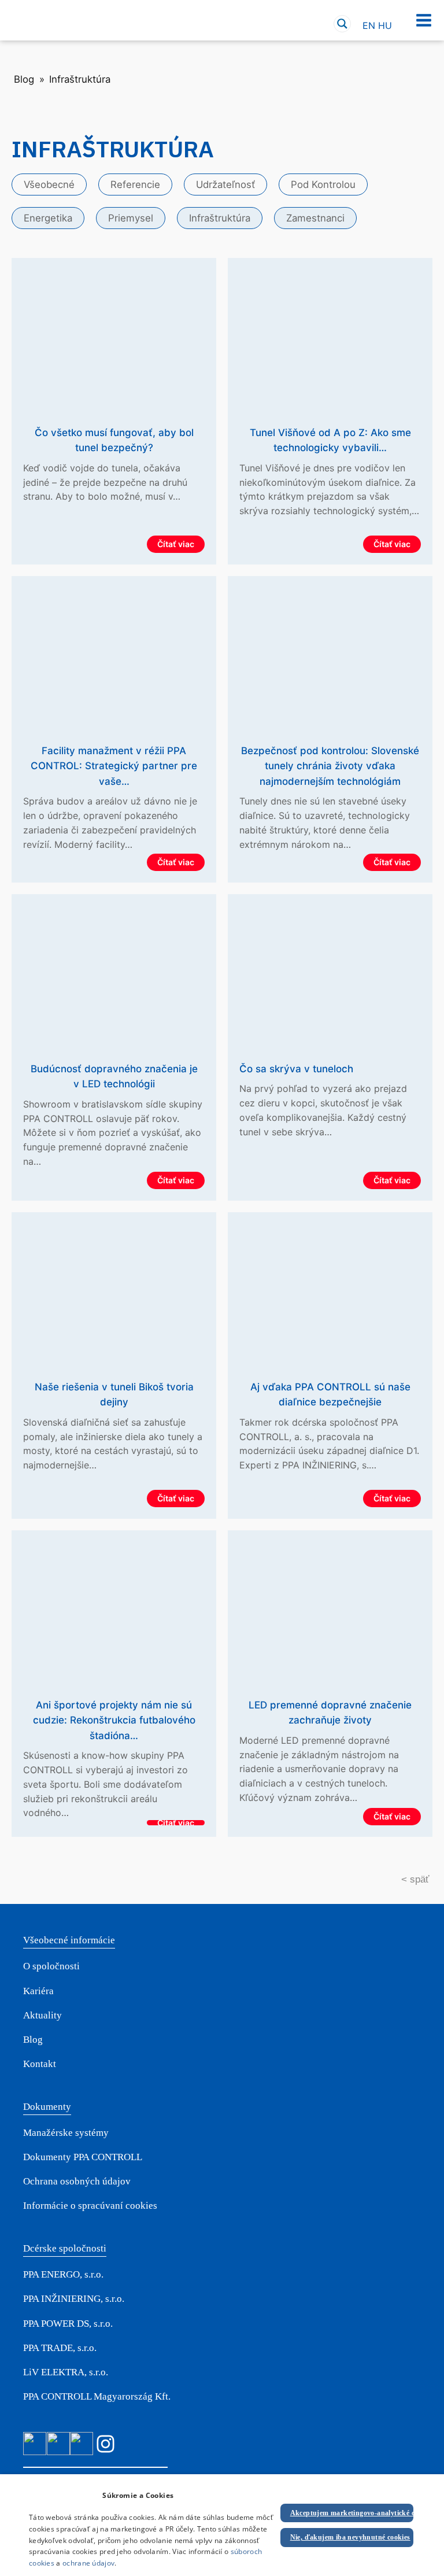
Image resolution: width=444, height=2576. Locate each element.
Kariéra (38, 1991)
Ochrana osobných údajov (77, 2181)
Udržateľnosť (225, 184)
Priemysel (131, 218)
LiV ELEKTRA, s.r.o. (66, 2372)
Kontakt (40, 2064)
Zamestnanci (315, 218)
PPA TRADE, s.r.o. (60, 2348)
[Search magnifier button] (342, 24)
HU (385, 25)
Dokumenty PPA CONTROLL (83, 2157)
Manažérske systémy (66, 2133)
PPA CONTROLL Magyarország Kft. (97, 2396)
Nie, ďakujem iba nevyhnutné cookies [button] (350, 2537)
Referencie (135, 184)
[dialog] (222, 2525)
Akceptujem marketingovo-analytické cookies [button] (352, 2513)
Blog (24, 79)
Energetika (48, 218)
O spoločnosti (51, 1966)
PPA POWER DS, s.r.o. (68, 2324)
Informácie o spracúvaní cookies (90, 2206)
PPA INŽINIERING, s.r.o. (74, 2299)
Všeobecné (49, 184)
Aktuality (42, 2015)
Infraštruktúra (220, 218)
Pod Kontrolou (323, 184)
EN (369, 25)
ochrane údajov (88, 2563)
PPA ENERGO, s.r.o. (63, 2274)
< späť (415, 1879)
